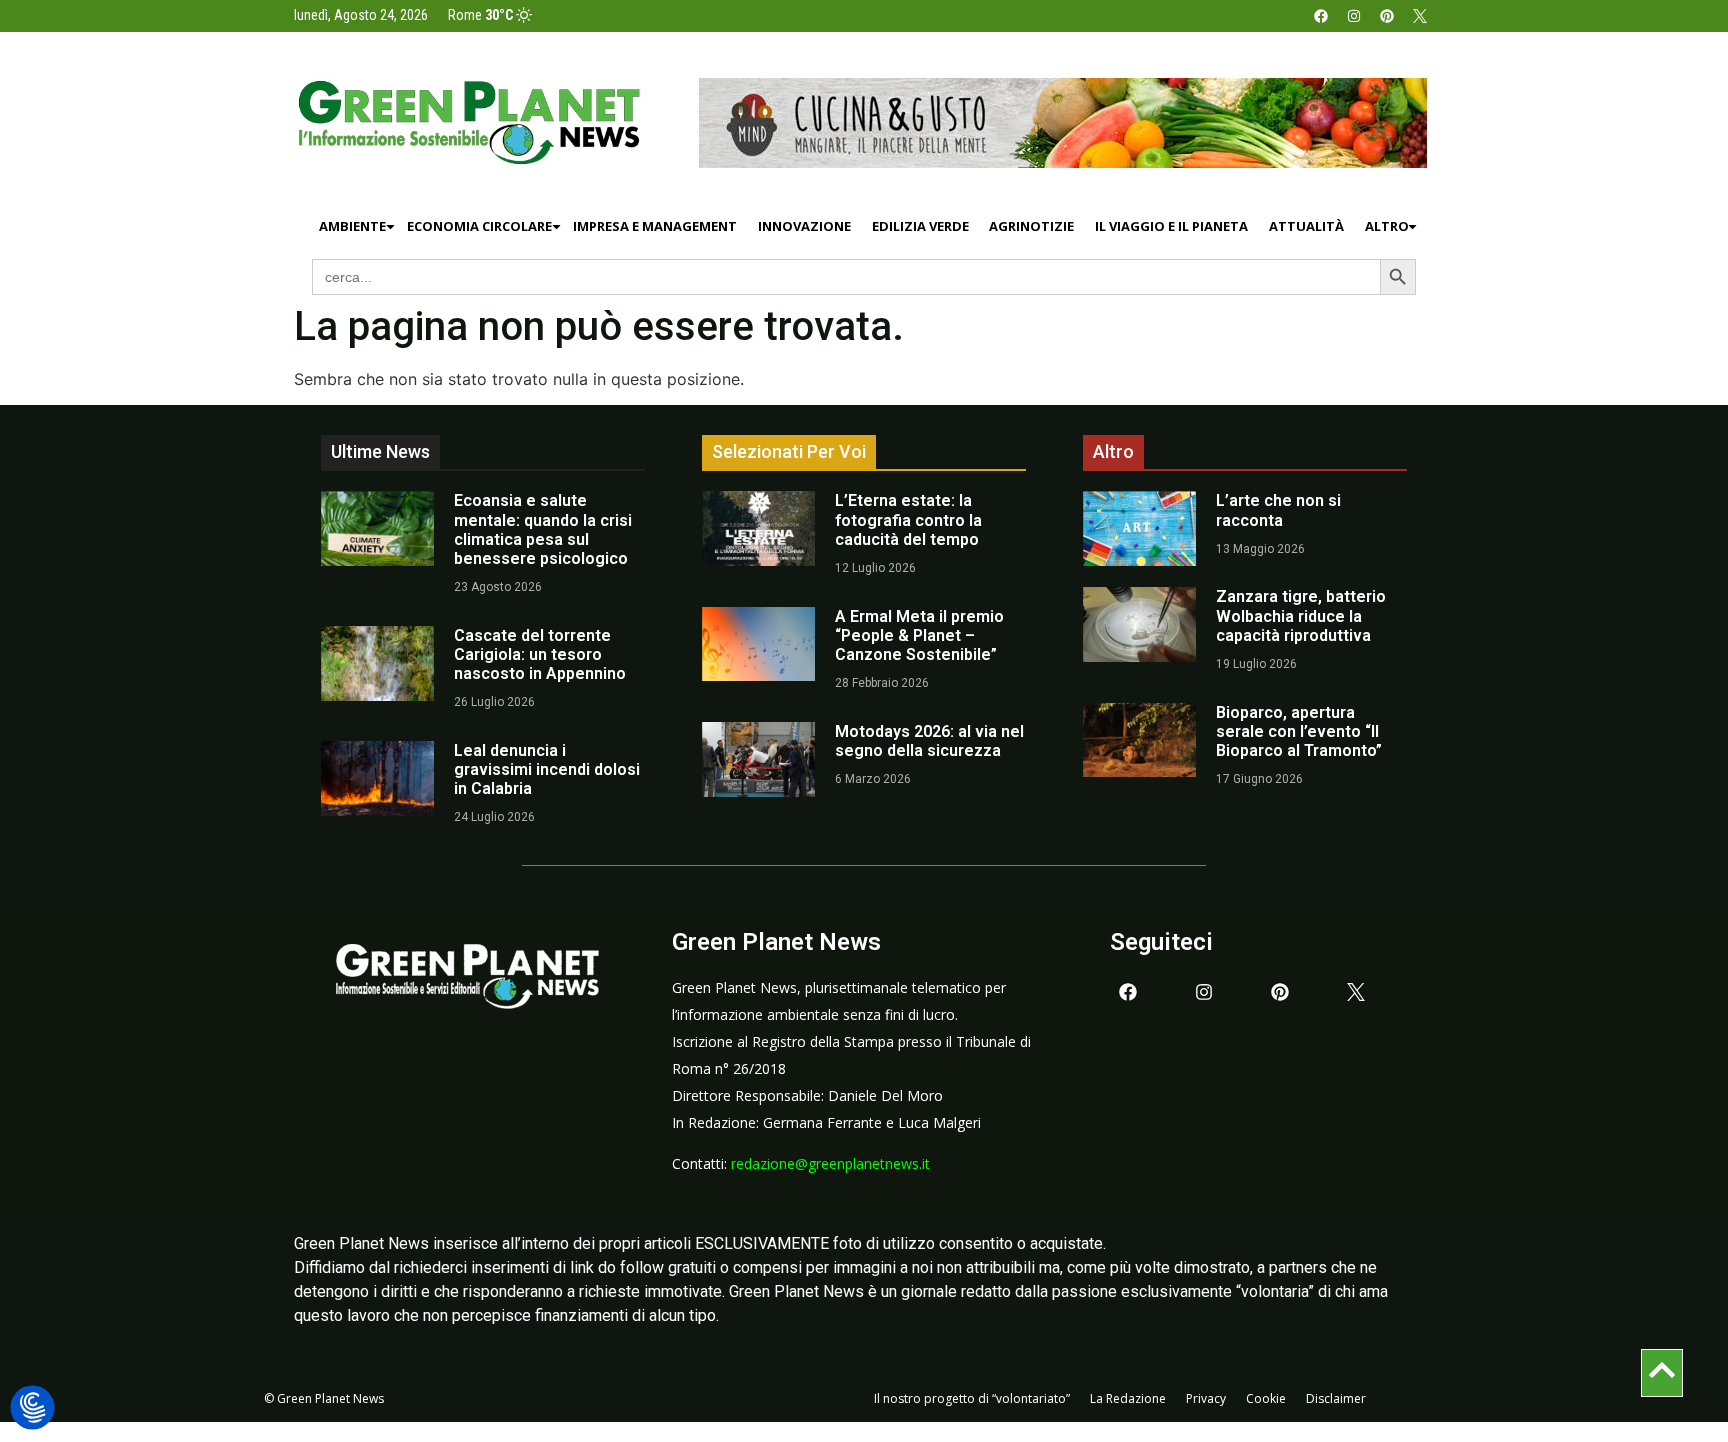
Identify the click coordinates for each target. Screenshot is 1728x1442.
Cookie (1266, 1398)
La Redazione (1128, 1398)
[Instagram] (1354, 16)
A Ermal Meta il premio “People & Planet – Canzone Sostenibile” (919, 635)
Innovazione (804, 226)
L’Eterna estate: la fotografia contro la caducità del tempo (908, 519)
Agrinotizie (1031, 226)
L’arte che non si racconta (1278, 510)
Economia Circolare (479, 226)
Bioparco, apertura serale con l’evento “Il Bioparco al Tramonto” (1299, 731)
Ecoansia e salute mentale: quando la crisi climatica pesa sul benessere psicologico (543, 529)
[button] (32, 1408)
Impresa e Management (655, 226)
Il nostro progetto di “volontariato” (972, 1398)
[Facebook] (1321, 16)
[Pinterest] (1387, 16)
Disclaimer (1336, 1398)
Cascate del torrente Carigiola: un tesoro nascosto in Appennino (540, 654)
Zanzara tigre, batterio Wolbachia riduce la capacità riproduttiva (1301, 615)
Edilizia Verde (920, 226)
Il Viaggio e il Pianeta (1171, 226)
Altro (1387, 226)
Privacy (1206, 1398)
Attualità (1306, 226)
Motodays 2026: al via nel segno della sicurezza (929, 741)
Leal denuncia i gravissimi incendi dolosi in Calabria (547, 769)
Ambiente (352, 226)
